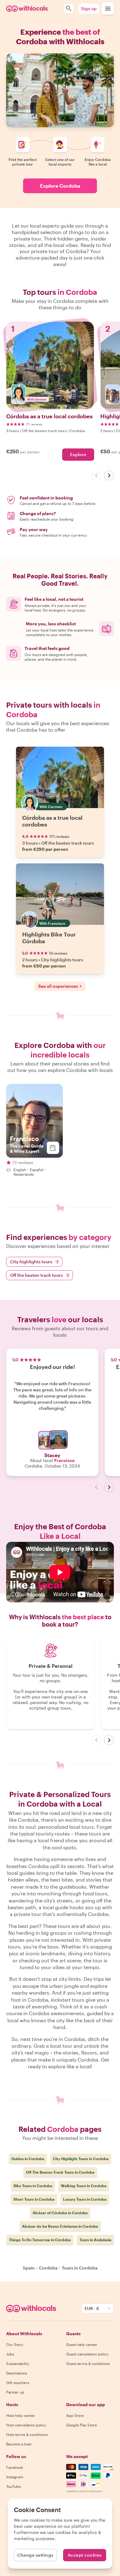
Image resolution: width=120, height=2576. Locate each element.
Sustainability (18, 2363)
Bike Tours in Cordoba (33, 2186)
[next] (109, 475)
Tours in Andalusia (95, 2240)
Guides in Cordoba (28, 2159)
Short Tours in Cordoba (34, 2199)
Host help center (21, 2415)
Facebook (15, 2467)
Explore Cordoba (60, 186)
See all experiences (58, 986)
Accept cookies (85, 2555)
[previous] (97, 475)
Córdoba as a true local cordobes (52, 821)
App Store (75, 2415)
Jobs (10, 2354)
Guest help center (82, 2344)
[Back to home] (27, 9)
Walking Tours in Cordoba (84, 2186)
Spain (29, 2268)
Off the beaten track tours (39, 1275)
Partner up (15, 2392)
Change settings (35, 2555)
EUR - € (92, 2308)
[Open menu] (108, 9)
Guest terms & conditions (88, 2363)
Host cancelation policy (26, 2425)
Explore (78, 454)
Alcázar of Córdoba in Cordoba (60, 2213)
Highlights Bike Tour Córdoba (49, 938)
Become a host (19, 2444)
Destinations (17, 2373)
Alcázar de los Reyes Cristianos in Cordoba (60, 2226)
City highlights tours (34, 1262)
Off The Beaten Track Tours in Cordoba (60, 2172)
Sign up (89, 8)
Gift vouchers (18, 2383)
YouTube (14, 2486)
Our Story (15, 2344)
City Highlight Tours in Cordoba (81, 2159)
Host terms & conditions (27, 2434)
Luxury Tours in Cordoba (85, 2199)
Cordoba (48, 2268)
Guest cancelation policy (87, 2354)
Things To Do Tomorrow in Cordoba (40, 2240)
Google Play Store (82, 2425)
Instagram (15, 2477)
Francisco (64, 1460)
